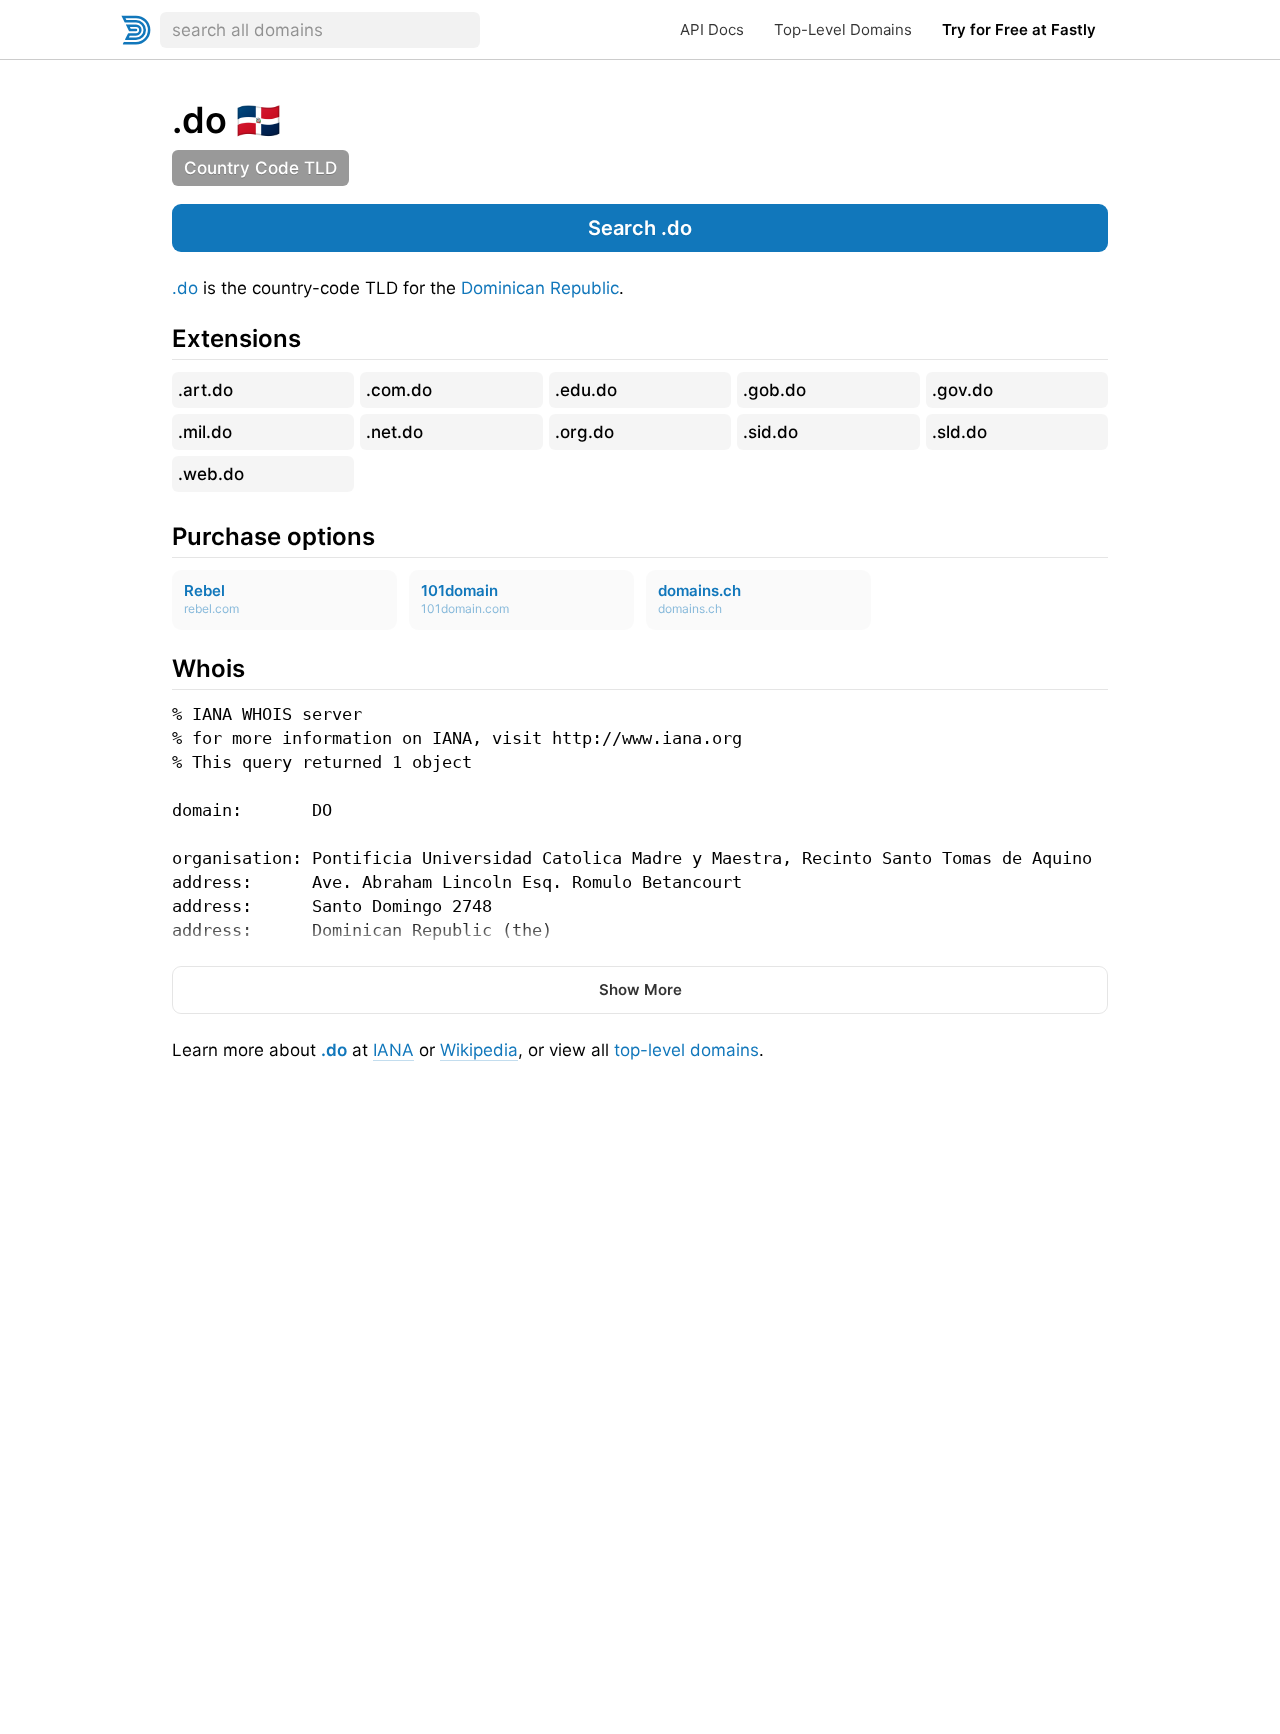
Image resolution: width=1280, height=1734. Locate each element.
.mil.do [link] (205, 432)
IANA (393, 1050)
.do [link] (199, 120)
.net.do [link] (394, 432)
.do (185, 288)
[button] (640, 228)
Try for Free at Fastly (1019, 29)
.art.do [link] (205, 390)
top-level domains (686, 1050)
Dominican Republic (540, 288)
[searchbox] (320, 30)
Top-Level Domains (843, 29)
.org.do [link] (584, 432)
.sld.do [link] (959, 432)
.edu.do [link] (586, 390)
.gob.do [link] (774, 390)
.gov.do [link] (962, 390)
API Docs (712, 29)
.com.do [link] (399, 390)
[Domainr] (136, 30)
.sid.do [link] (770, 432)
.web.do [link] (211, 474)
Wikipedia (479, 1050)
